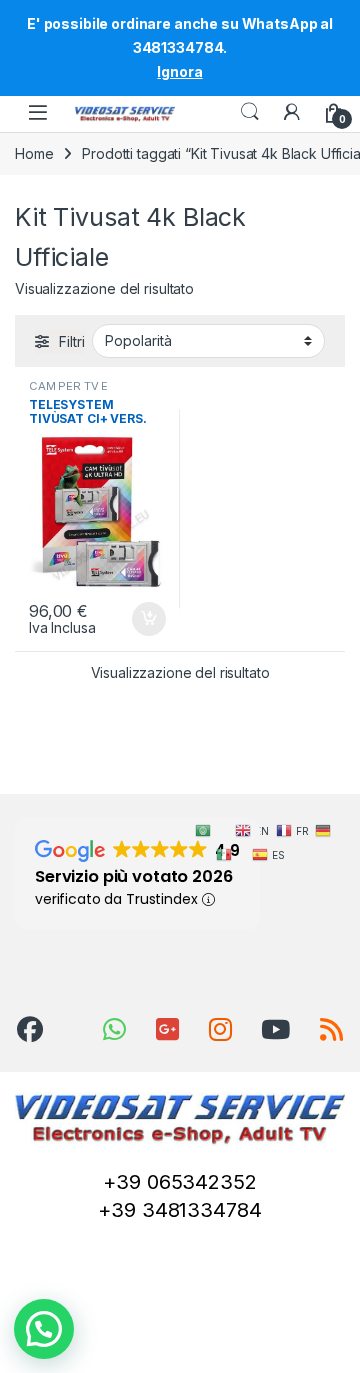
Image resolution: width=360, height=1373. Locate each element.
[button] (44, 1329)
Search (250, 112)
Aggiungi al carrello (137, 619)
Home (34, 153)
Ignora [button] (179, 71)
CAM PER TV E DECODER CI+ (68, 392)
